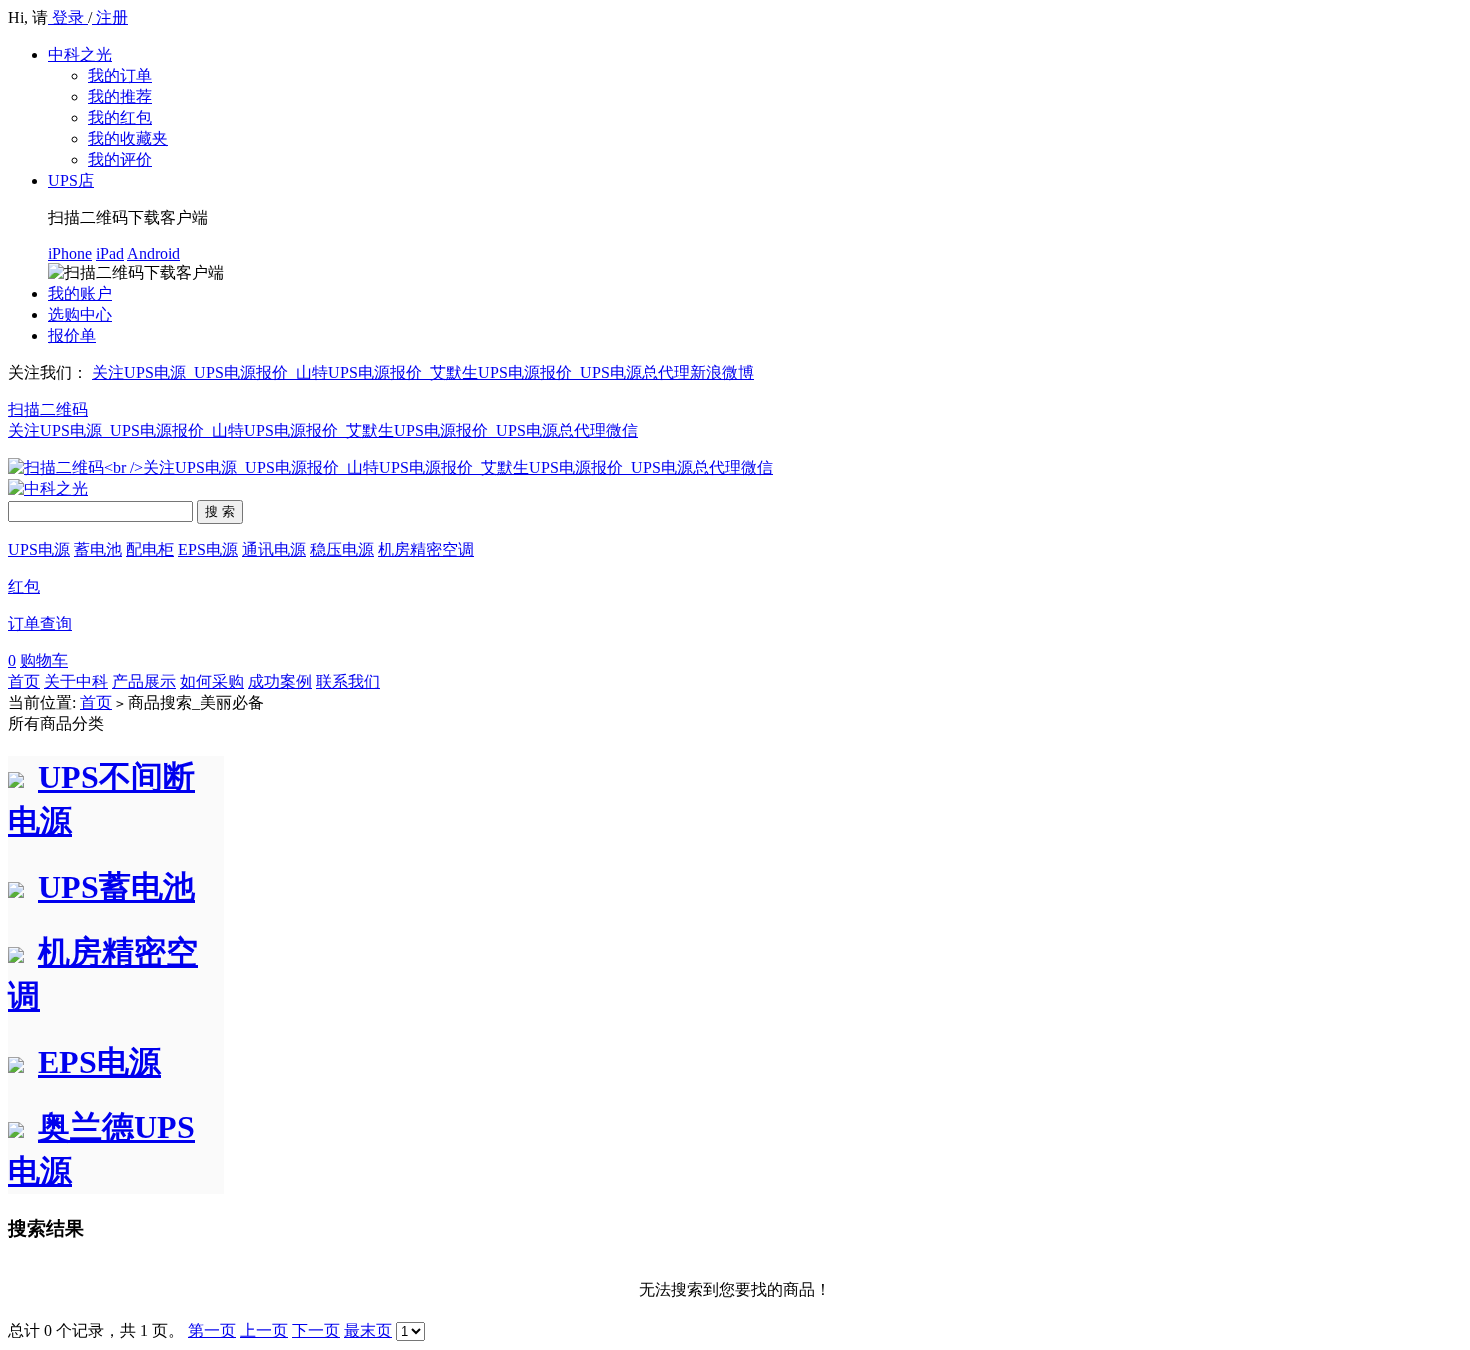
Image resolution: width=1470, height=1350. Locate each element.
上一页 (264, 1330)
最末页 (368, 1330)
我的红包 (120, 117)
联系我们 (348, 681)
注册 (110, 17)
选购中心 (80, 314)
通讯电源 (274, 549)
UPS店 (71, 180)
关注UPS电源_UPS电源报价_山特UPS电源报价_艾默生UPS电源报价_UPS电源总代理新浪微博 (423, 372)
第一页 (212, 1330)
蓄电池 (98, 549)
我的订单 (120, 75)
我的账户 (80, 293)
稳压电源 (342, 549)
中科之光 (80, 54)
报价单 (72, 335)
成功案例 (280, 681)
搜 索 (220, 511)
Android (153, 253)
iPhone (70, 253)
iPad (110, 253)
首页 (24, 681)
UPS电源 (39, 549)
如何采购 (212, 681)
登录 (68, 17)
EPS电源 (208, 549)
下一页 (316, 1330)
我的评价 (120, 159)
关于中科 (76, 681)
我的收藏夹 (128, 138)
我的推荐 (120, 96)
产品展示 (144, 681)
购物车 (44, 660)
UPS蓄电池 (116, 887)
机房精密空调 (426, 549)
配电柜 (150, 549)
